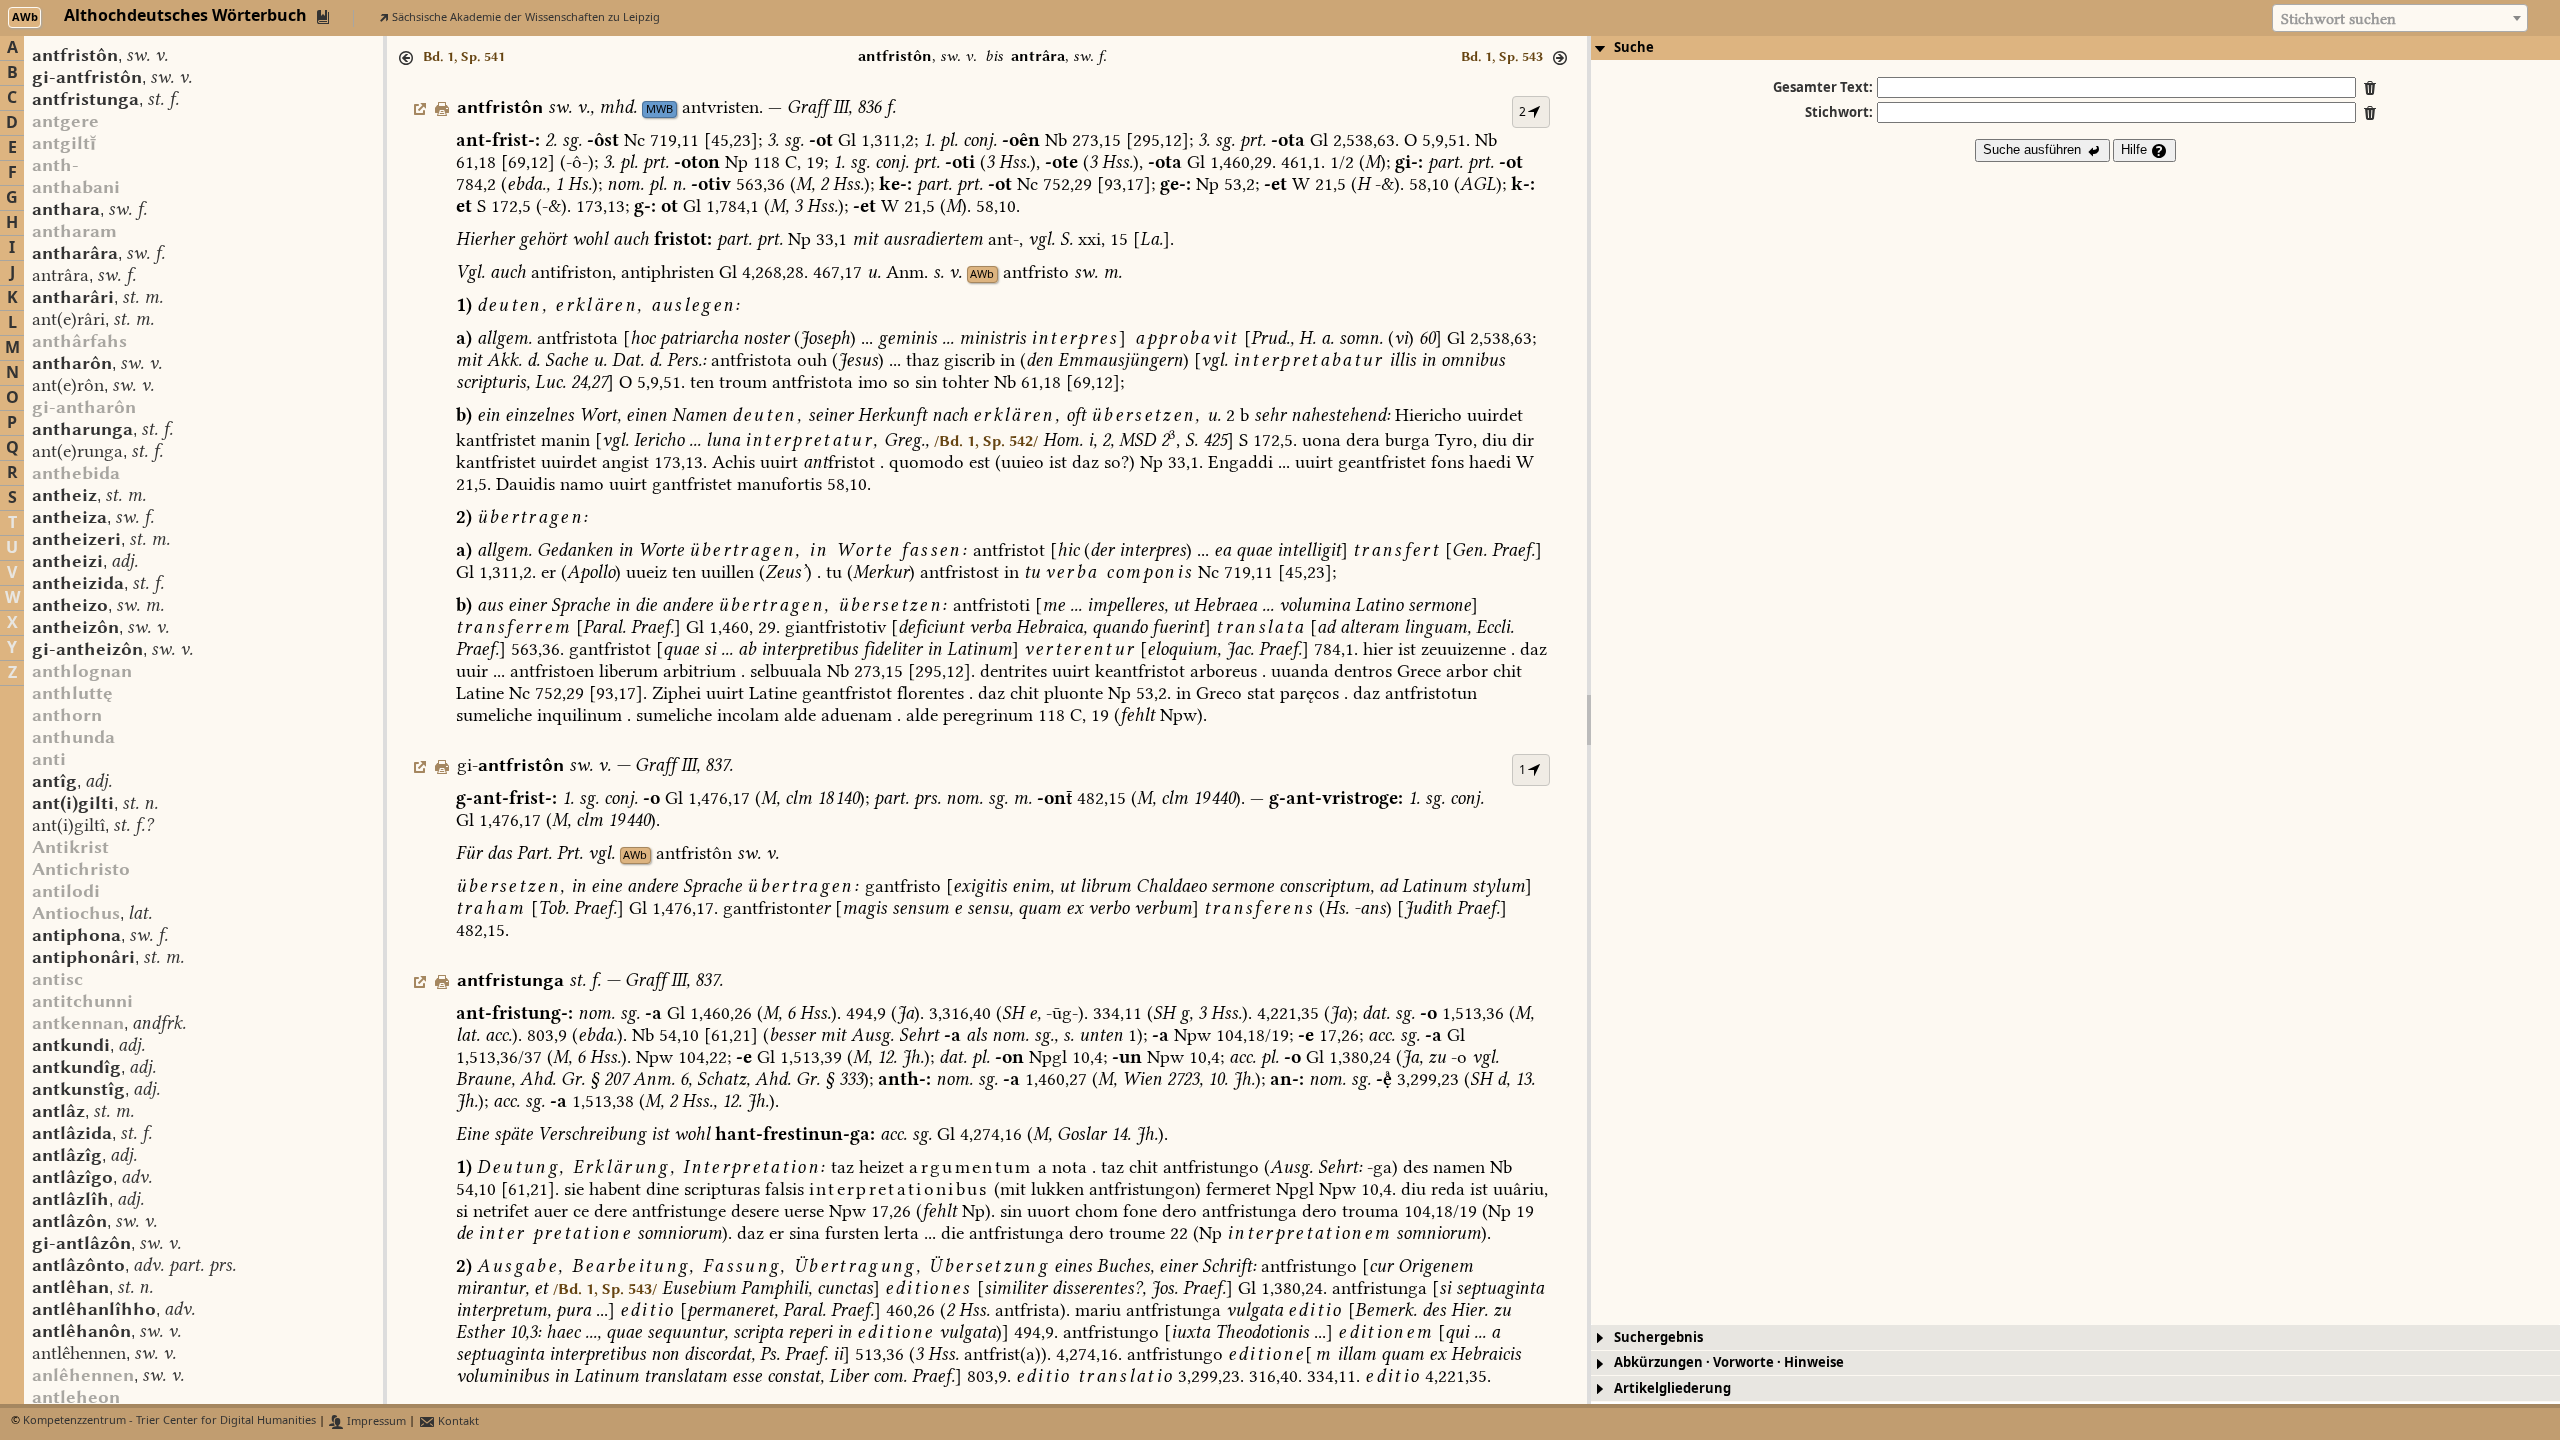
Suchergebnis (1658, 1337)
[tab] (2075, 48)
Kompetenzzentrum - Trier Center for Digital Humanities (169, 1421)
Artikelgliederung (1672, 1388)
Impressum (375, 1421)
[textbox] (2400, 19)
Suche (1634, 47)
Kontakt (457, 1421)
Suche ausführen (2034, 149)
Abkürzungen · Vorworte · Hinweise (1729, 1362)
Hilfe (2136, 149)
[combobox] (2400, 18)
